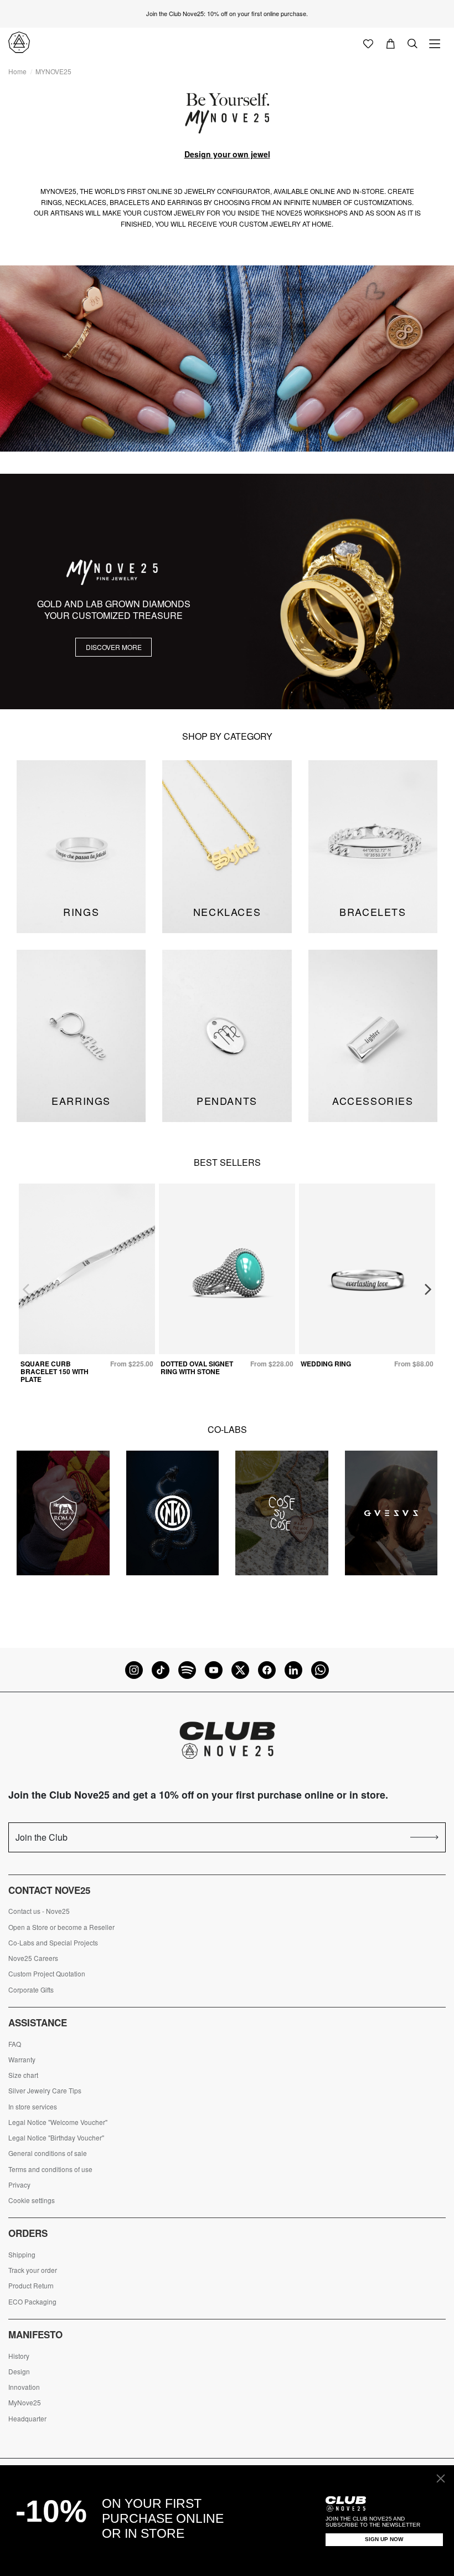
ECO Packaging (32, 2302)
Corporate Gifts (31, 1990)
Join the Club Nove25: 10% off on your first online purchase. (227, 13)
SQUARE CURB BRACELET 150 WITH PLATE (55, 1372)
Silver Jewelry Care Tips (45, 2091)
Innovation (24, 2387)
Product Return (31, 2286)
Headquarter (27, 2419)
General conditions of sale (48, 2153)
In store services (33, 2107)
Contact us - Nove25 (39, 1911)
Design (19, 2372)
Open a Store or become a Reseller (61, 1927)
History (19, 2356)
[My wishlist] (368, 43)
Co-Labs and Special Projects (53, 1943)
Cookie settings (32, 2200)
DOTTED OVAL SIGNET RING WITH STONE (197, 1368)
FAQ (15, 2044)
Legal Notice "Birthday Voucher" (56, 2138)
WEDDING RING (326, 1364)
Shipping (22, 2255)
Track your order (33, 2270)
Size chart (23, 2075)
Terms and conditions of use (50, 2169)
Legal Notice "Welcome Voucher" (58, 2122)
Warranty (22, 2060)
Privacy (19, 2185)
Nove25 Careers (33, 1958)
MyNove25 (25, 2403)
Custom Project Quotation (47, 1974)
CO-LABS (227, 1429)
